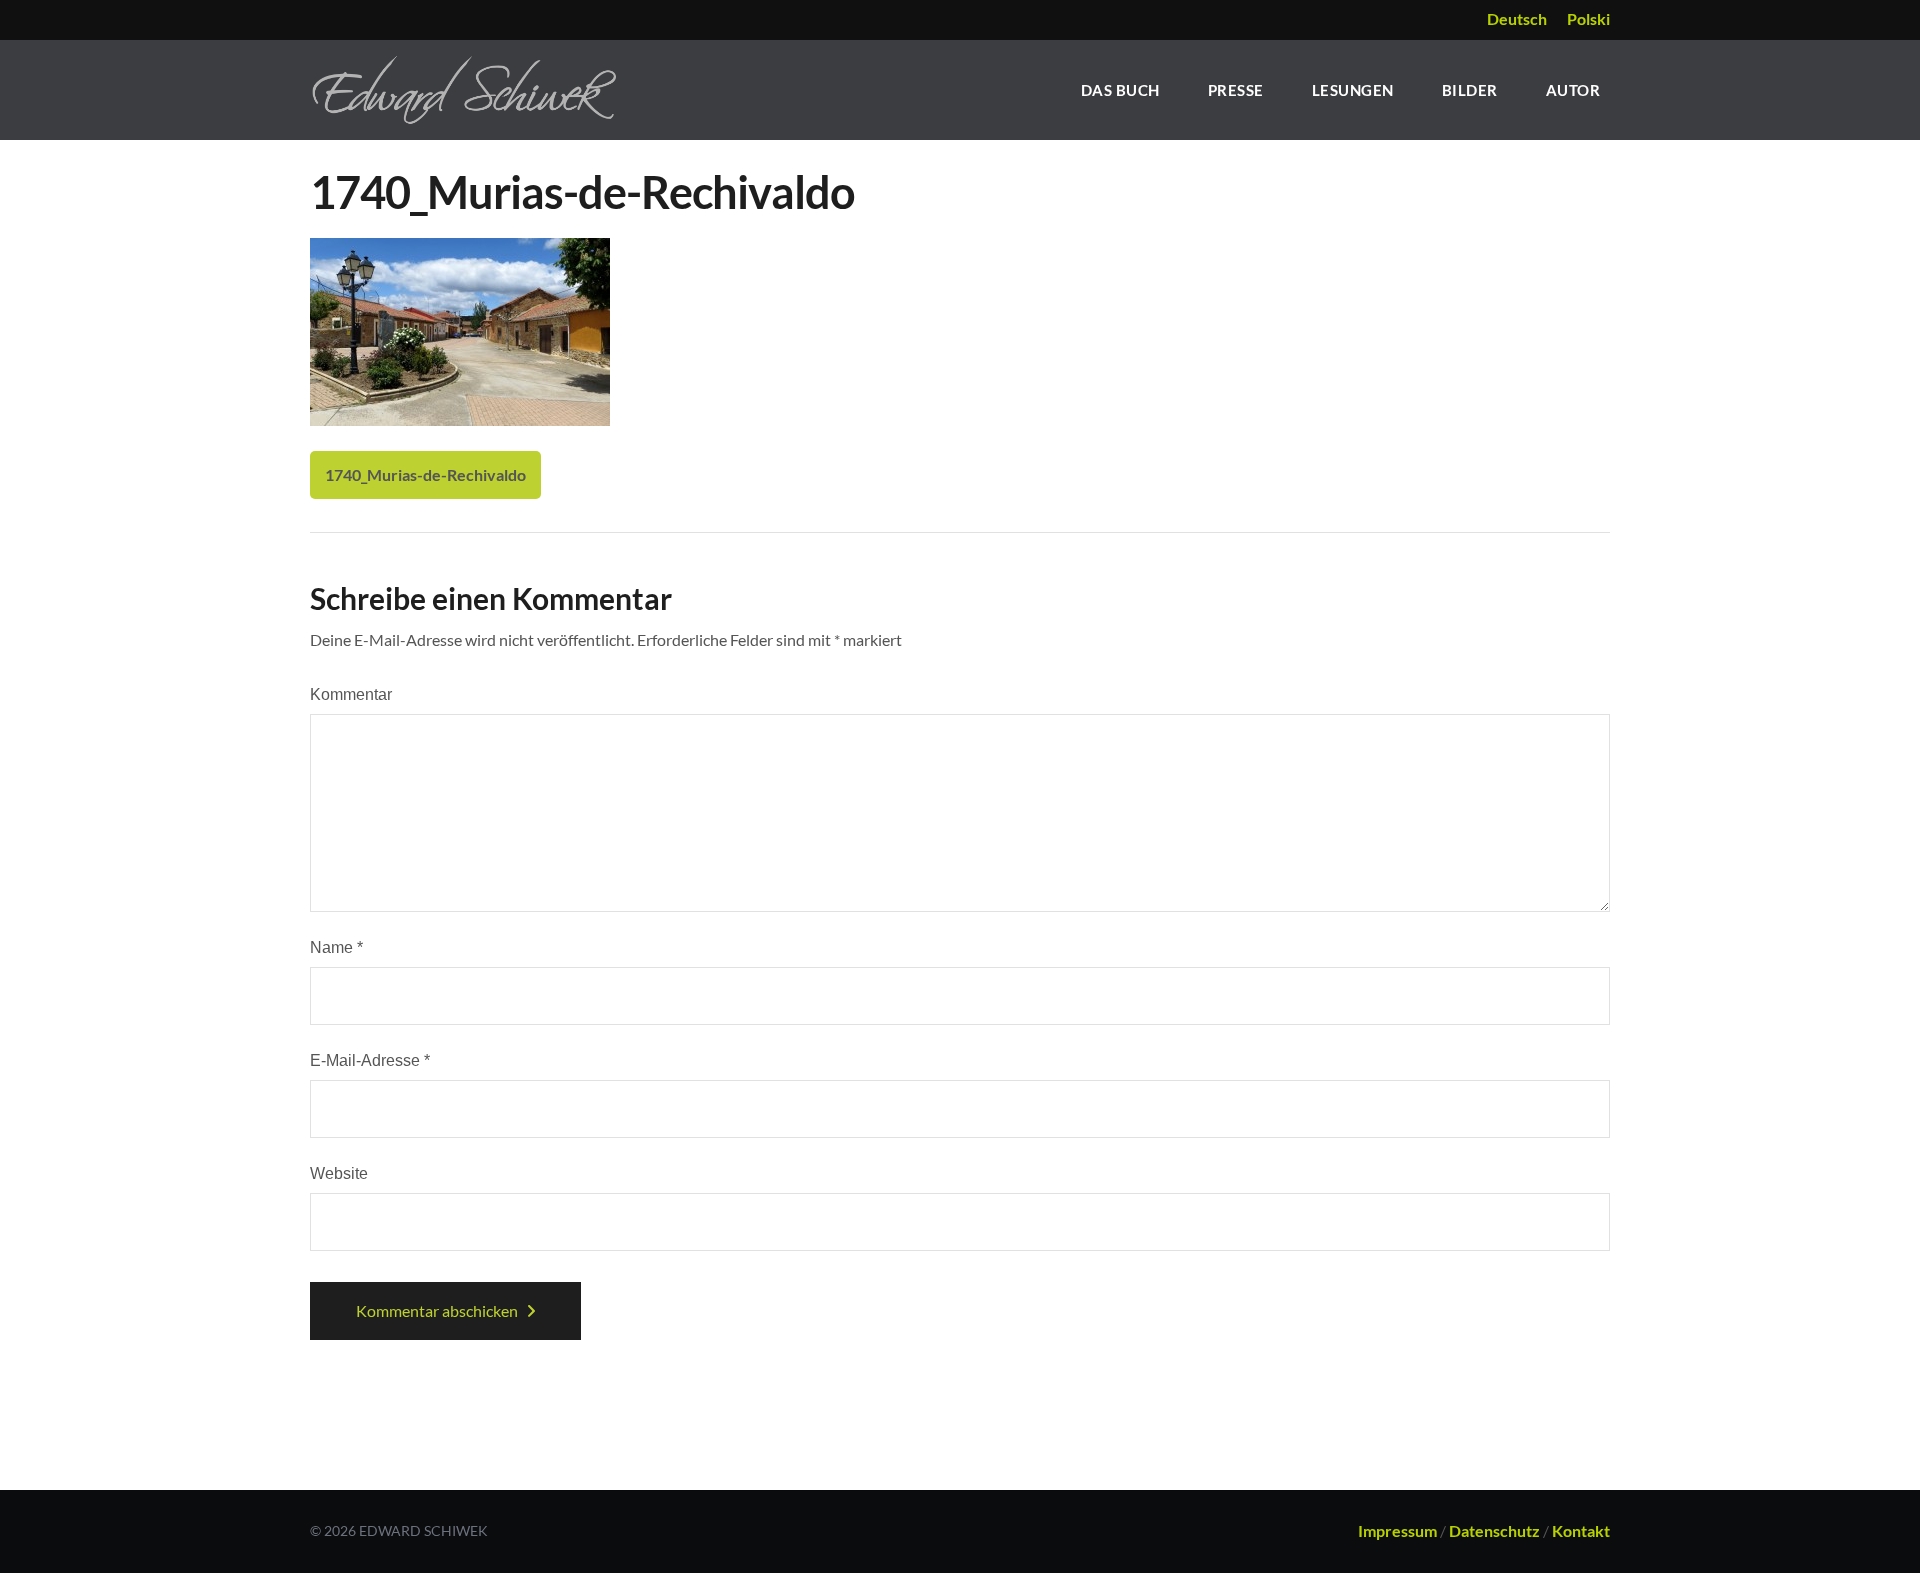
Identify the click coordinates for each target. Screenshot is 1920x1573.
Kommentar (351, 694)
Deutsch (1517, 18)
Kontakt (1581, 1530)
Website (339, 1173)
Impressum (1397, 1530)
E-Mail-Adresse (370, 1060)
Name (336, 947)
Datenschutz (1494, 1530)
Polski (1588, 18)
